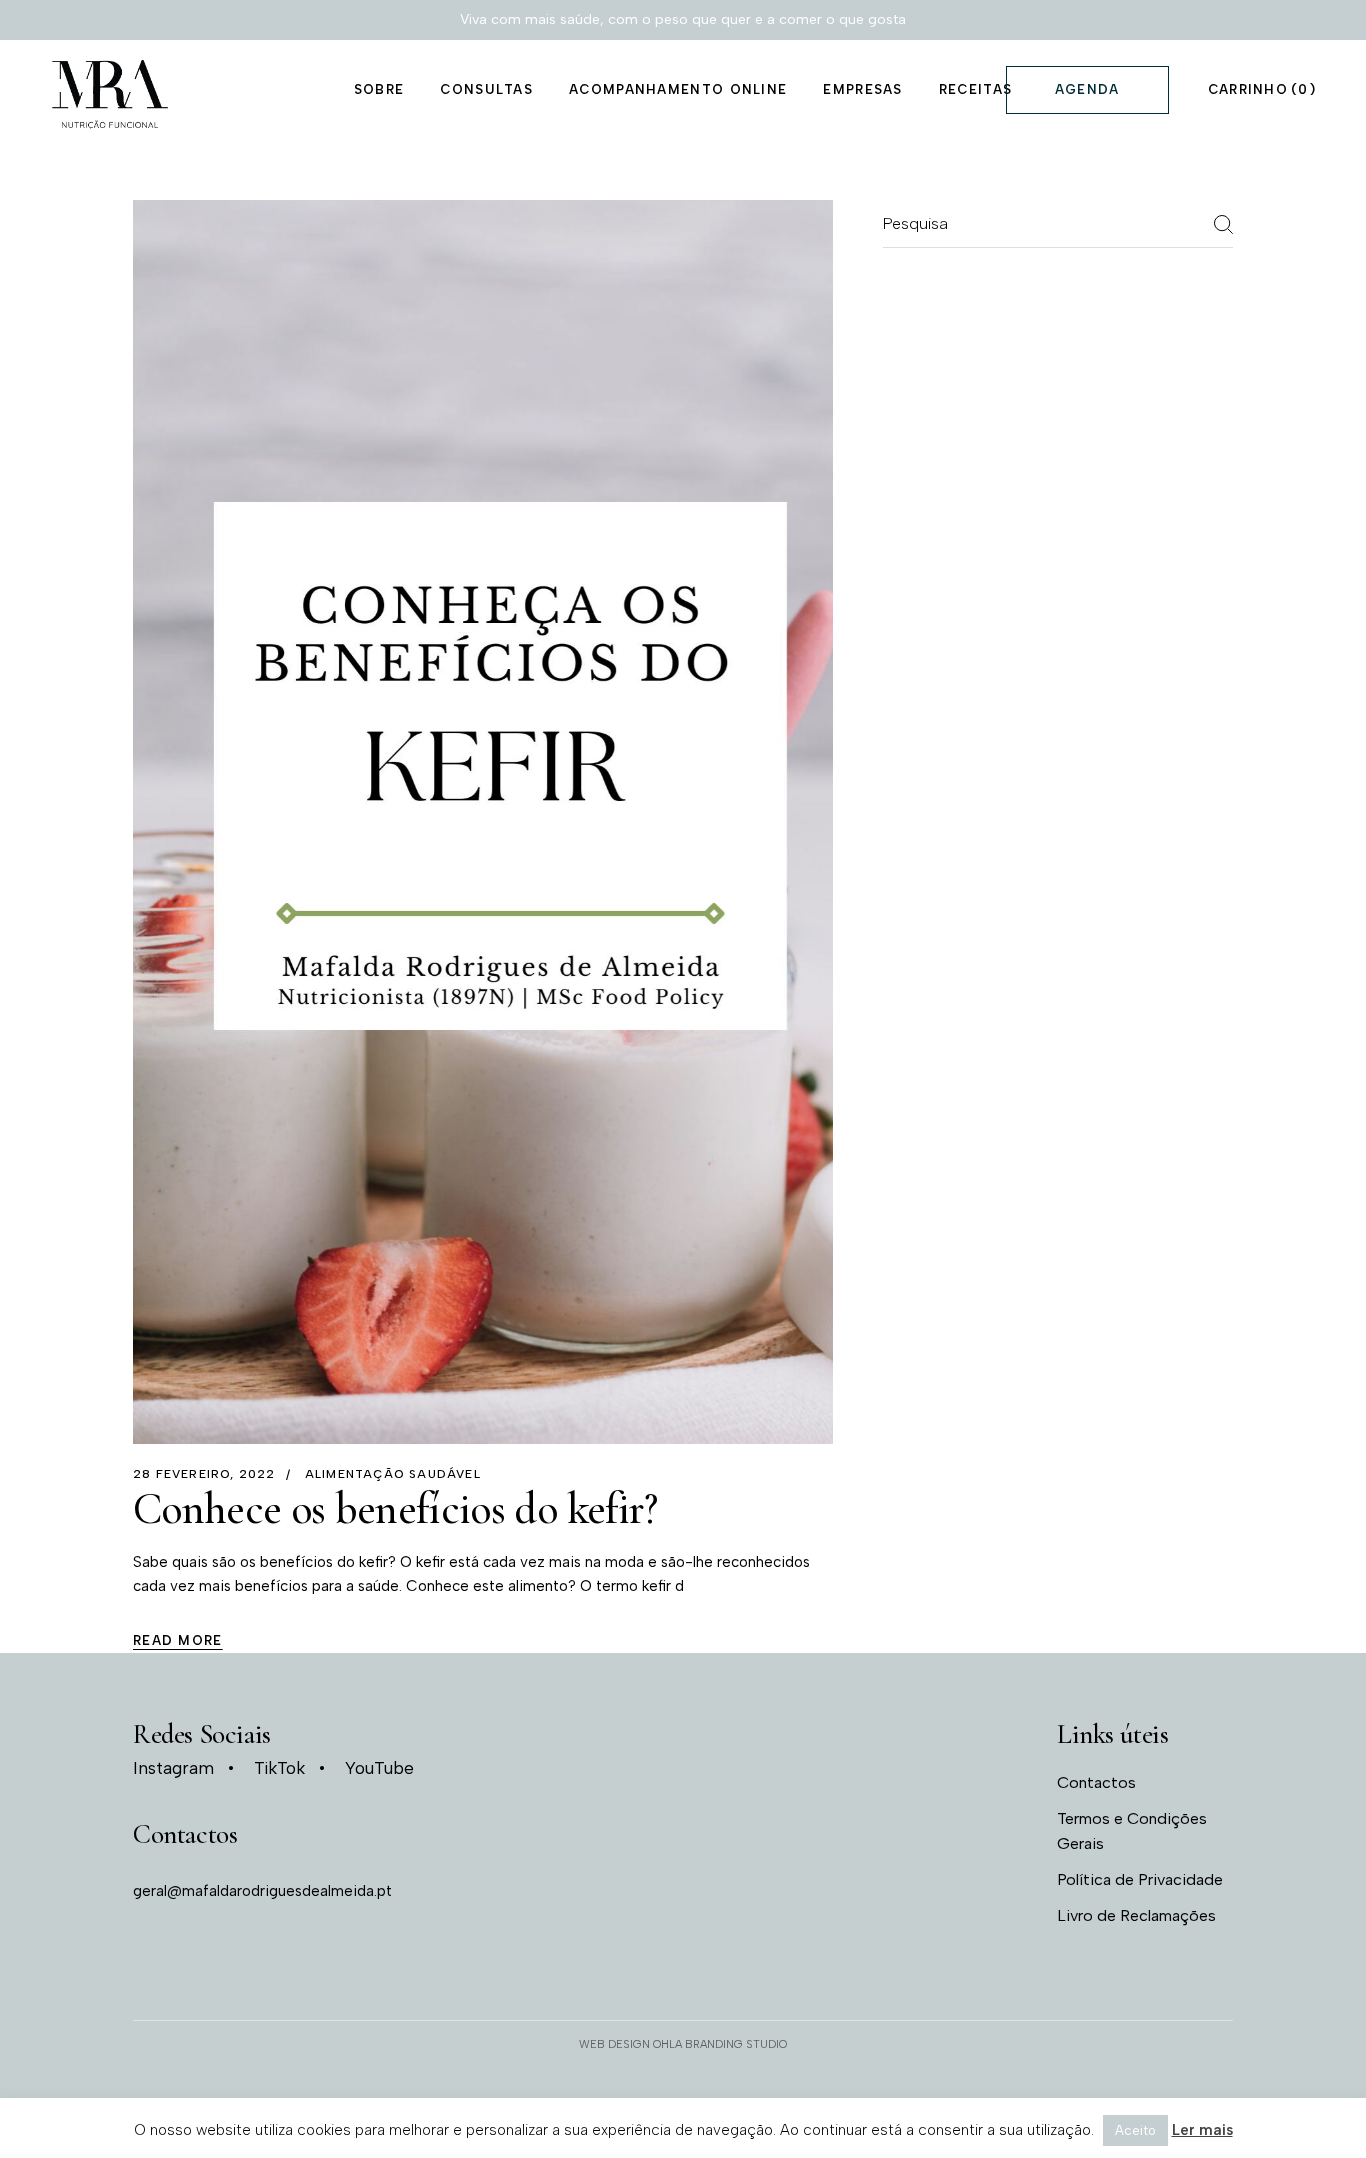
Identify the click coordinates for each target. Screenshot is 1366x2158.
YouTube (379, 1768)
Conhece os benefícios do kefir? (395, 1509)
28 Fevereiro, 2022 (204, 1474)
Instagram (173, 1768)
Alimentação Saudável (393, 1474)
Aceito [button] (1135, 2130)
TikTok (279, 1768)
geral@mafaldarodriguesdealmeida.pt (262, 1891)
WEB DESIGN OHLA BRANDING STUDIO (683, 2044)
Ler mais (1202, 2130)
